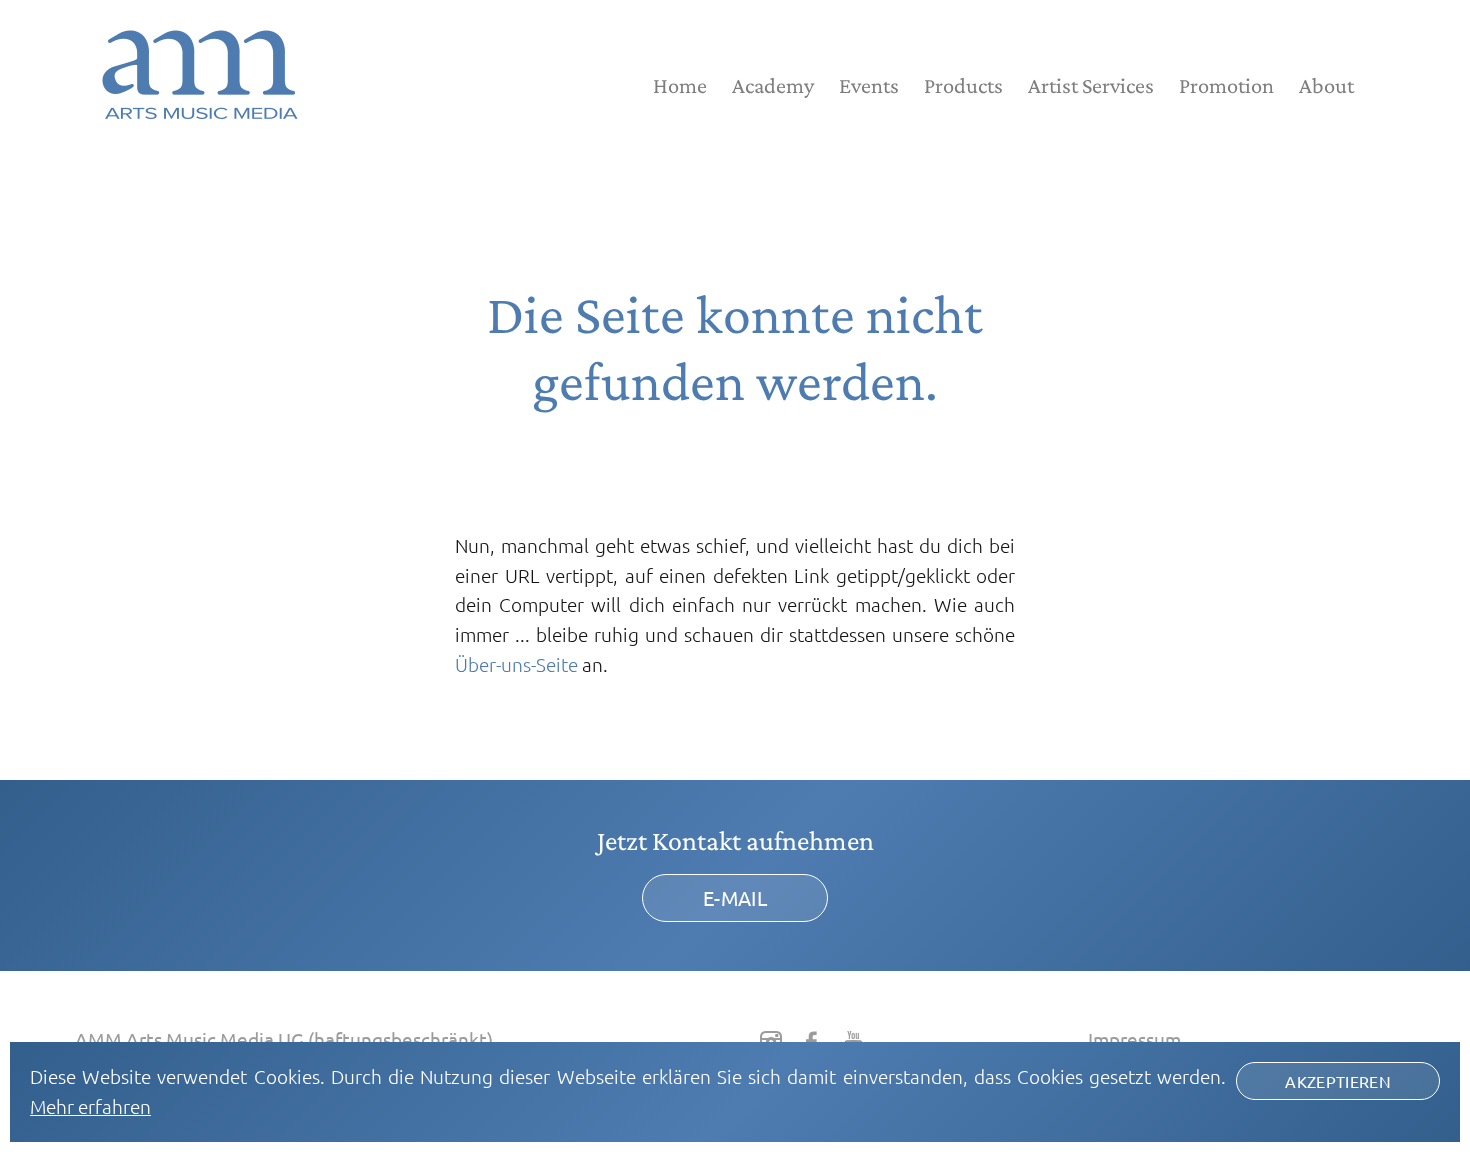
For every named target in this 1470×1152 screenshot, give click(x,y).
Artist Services (1091, 85)
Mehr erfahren (90, 1106)
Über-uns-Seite (516, 664)
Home (680, 85)
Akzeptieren (1338, 1081)
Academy (773, 85)
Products (963, 85)
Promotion (1226, 85)
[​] (770, 1041)
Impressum (1134, 1039)
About (1326, 85)
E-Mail (735, 897)
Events (869, 85)
